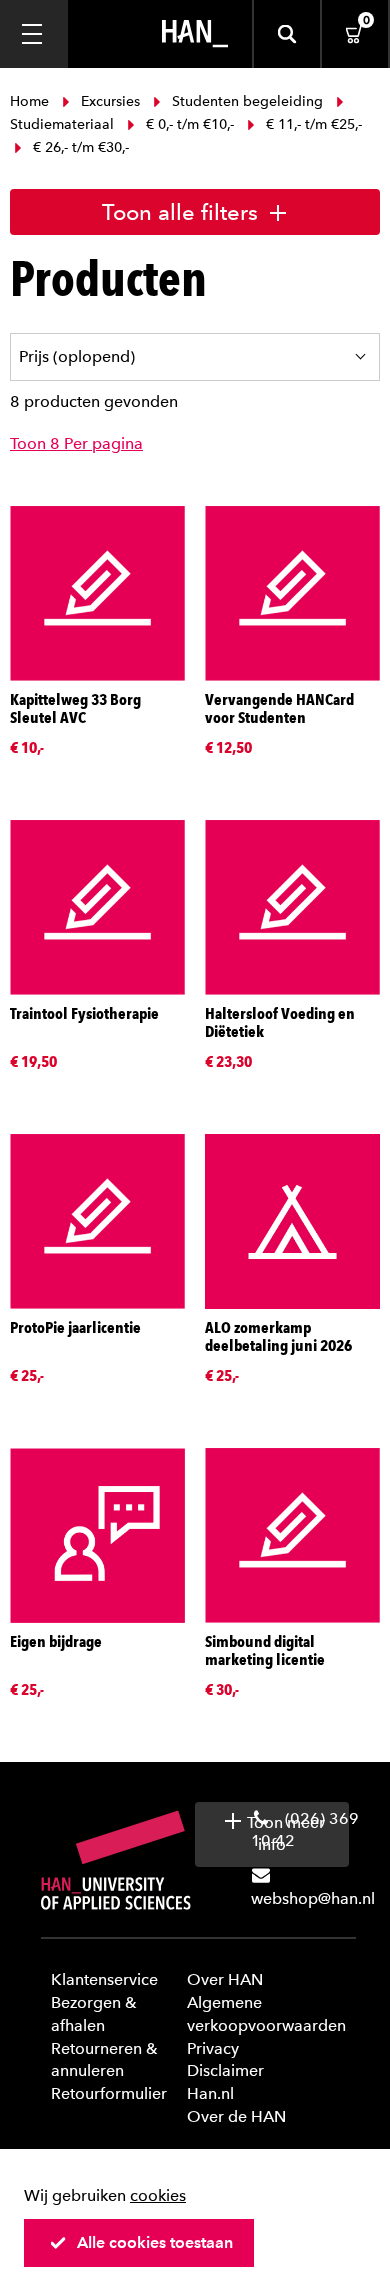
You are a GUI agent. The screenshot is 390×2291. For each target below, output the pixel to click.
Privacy (213, 2048)
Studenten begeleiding (247, 101)
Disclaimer (225, 2070)
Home (31, 101)
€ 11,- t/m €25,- (312, 124)
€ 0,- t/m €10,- (190, 124)
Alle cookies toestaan (155, 2242)
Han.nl (210, 2093)
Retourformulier (109, 2093)
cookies (158, 2195)
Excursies (110, 101)
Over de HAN (236, 2116)
